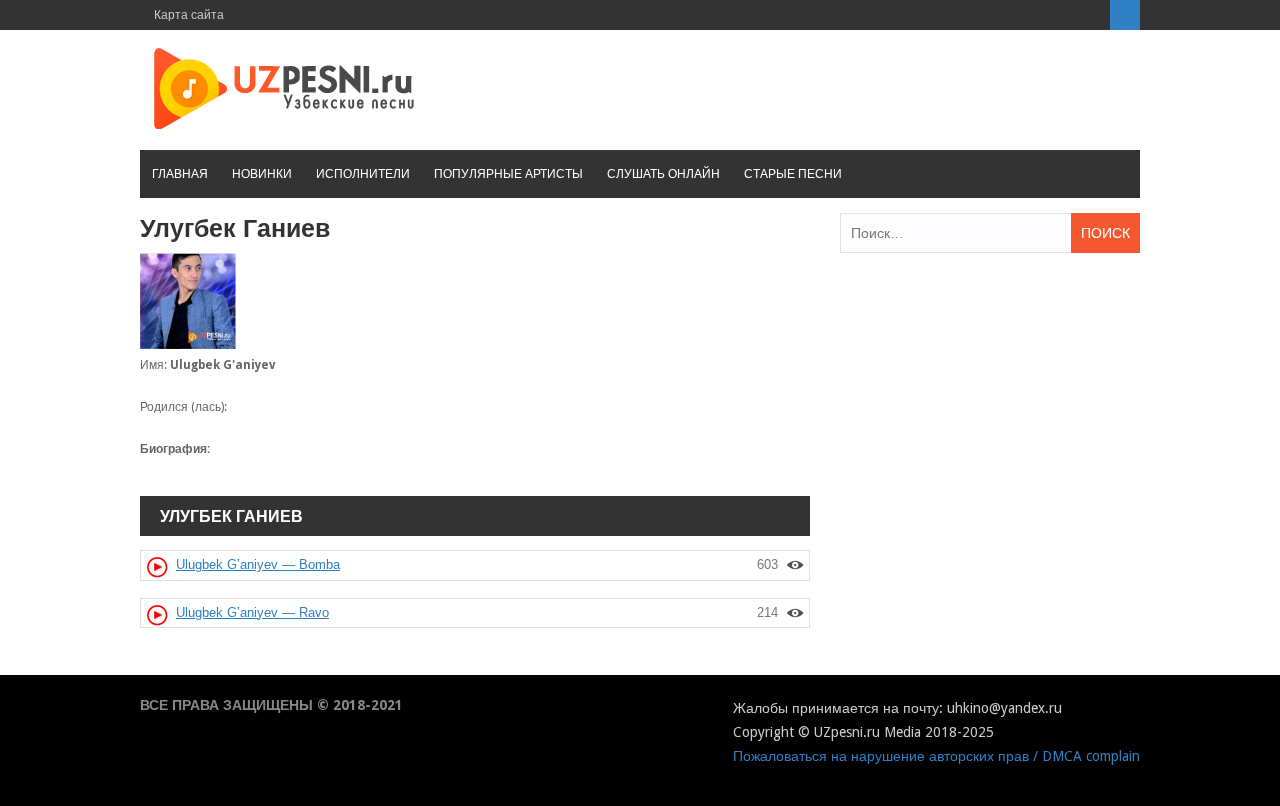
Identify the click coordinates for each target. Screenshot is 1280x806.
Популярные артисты (508, 174)
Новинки (262, 174)
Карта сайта (189, 15)
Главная (180, 174)
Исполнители (363, 174)
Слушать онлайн (663, 174)
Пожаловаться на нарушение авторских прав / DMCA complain (936, 756)
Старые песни (793, 174)
